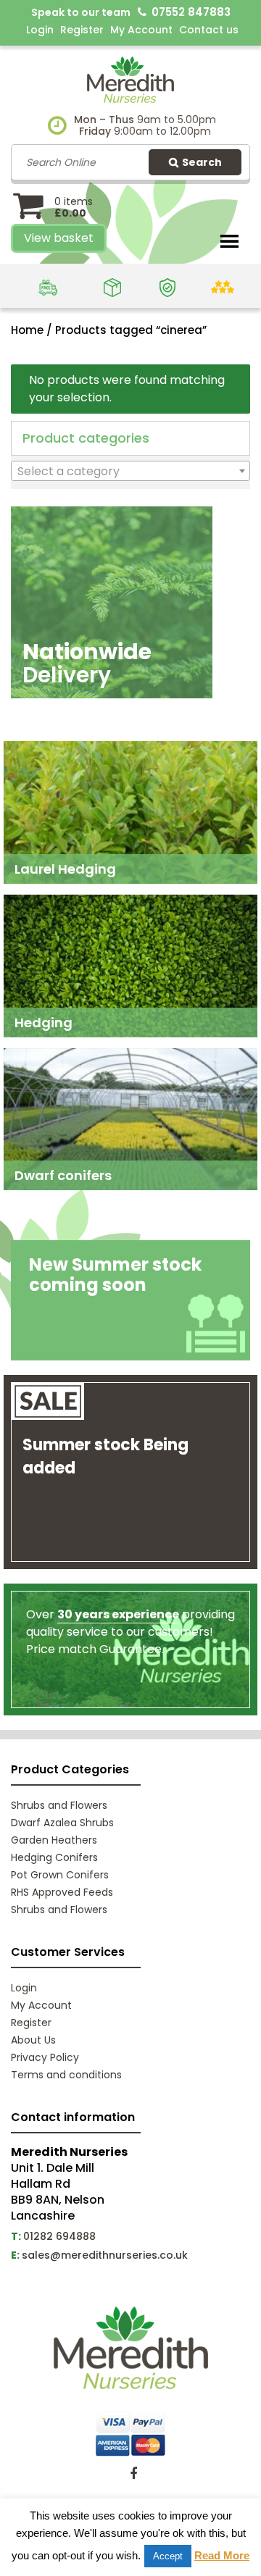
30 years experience (118, 1614)
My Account (141, 30)
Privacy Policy (45, 2057)
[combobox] (130, 471)
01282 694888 (59, 2236)
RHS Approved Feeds (62, 1892)
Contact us (209, 30)
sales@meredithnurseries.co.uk (105, 2255)
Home (27, 330)
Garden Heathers (54, 1840)
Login (40, 30)
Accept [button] (168, 2556)
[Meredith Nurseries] (130, 79)
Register (82, 30)
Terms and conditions (66, 2075)
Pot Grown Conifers (60, 1875)
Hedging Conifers (54, 1857)
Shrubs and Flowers (59, 1805)
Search (202, 162)
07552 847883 (191, 12)
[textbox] (130, 472)
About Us (33, 2040)
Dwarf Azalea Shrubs (62, 1823)
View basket (59, 238)
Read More (222, 2555)
